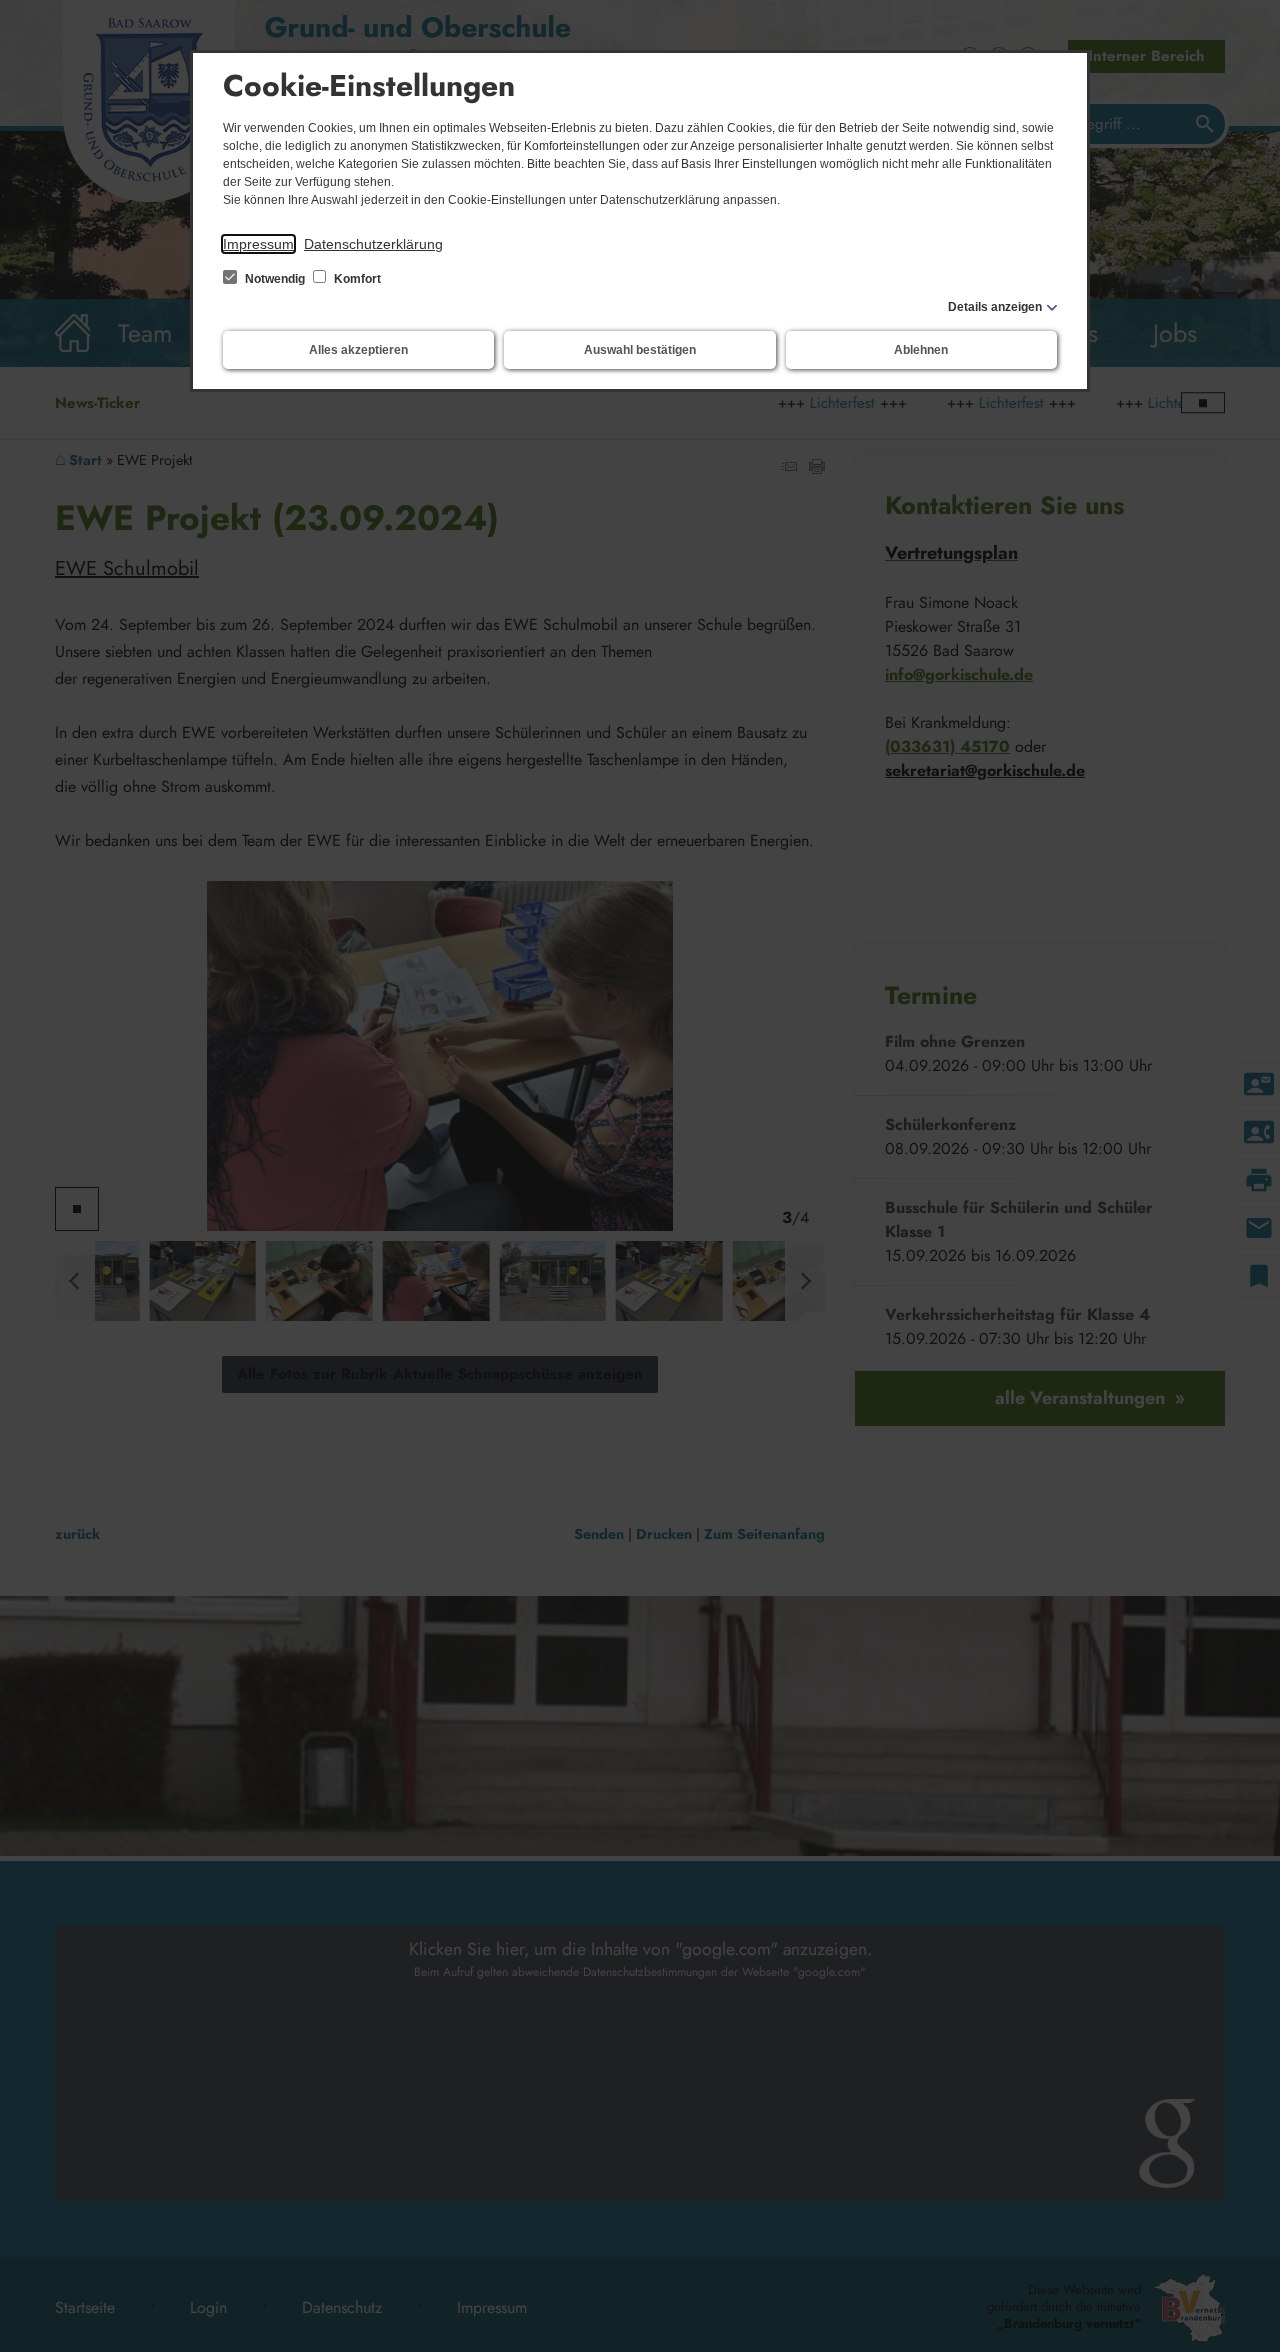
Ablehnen (921, 350)
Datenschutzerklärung (373, 244)
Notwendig (275, 279)
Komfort (356, 279)
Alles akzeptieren (358, 350)
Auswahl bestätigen (640, 350)
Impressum (258, 244)
